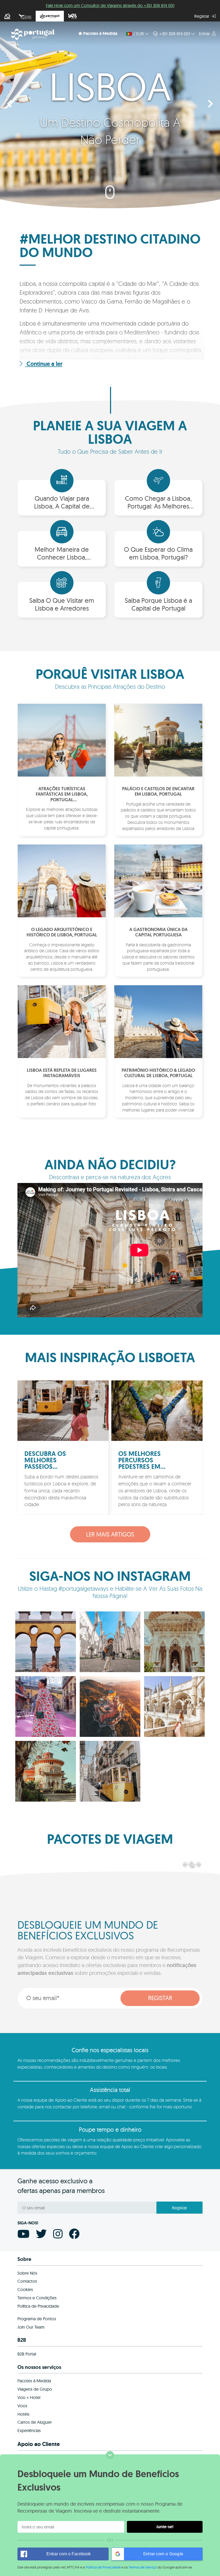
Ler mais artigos (110, 1534)
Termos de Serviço (143, 2567)
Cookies (25, 2289)
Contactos (27, 2281)
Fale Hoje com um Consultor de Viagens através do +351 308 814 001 (110, 5)
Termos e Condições (37, 2298)
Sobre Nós (27, 2273)
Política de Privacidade (103, 2567)
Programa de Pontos (37, 2319)
